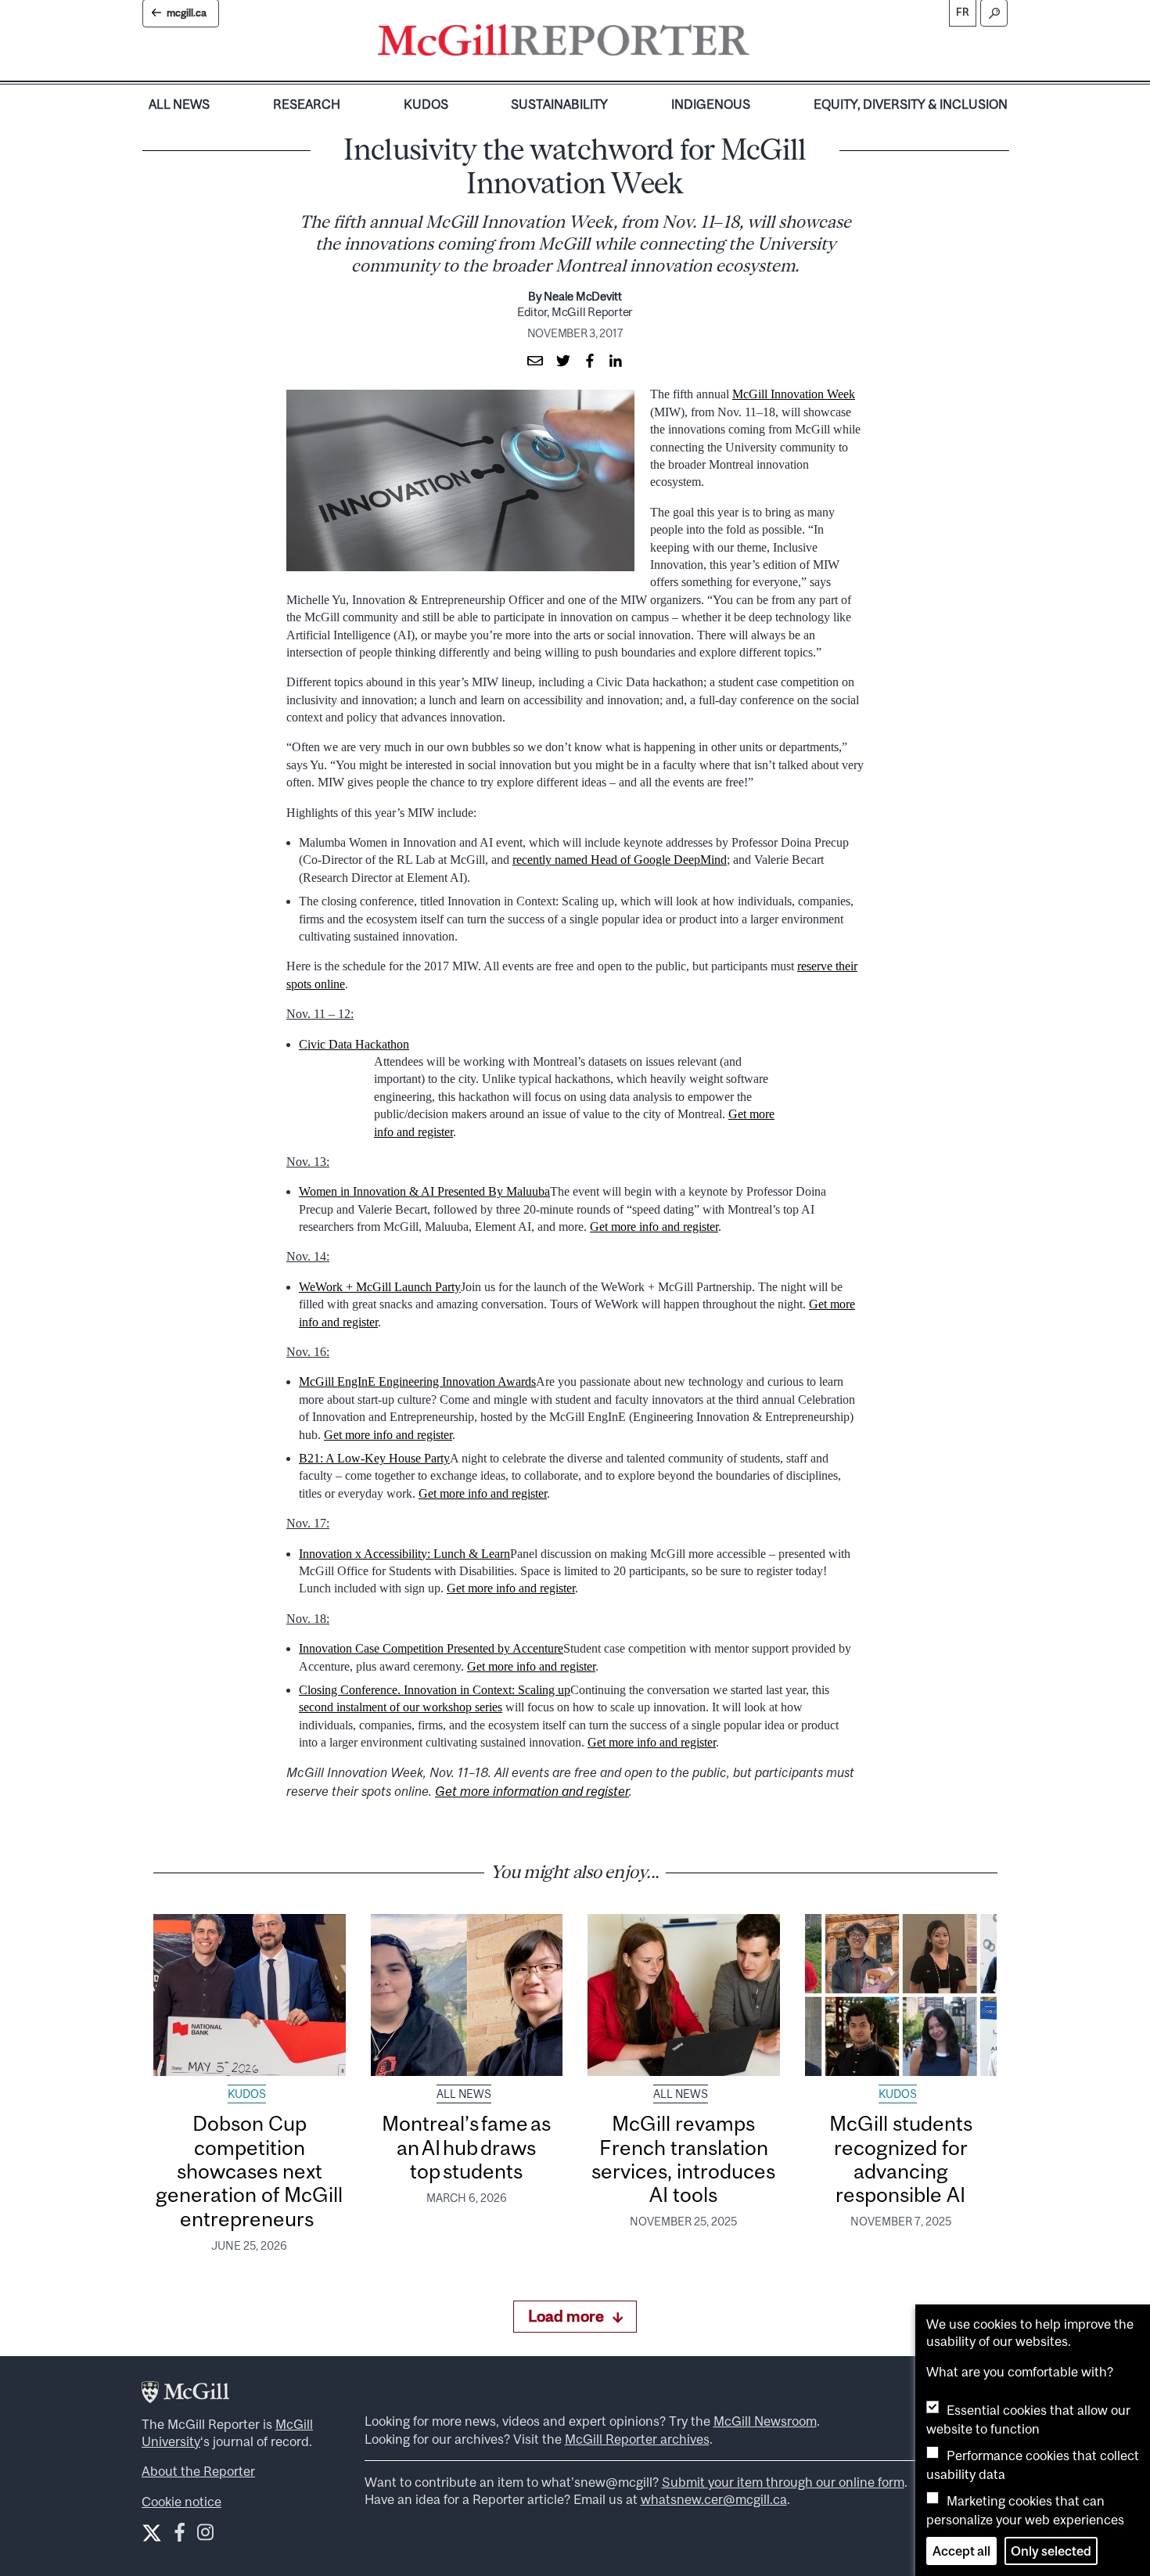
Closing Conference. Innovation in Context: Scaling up (435, 1690)
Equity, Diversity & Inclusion (911, 104)
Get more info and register (654, 1227)
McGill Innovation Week (794, 394)
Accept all (961, 2551)
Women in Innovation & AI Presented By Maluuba (424, 1191)
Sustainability (559, 104)
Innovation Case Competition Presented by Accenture (431, 1648)
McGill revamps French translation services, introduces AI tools (683, 2159)
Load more (566, 2316)
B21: (312, 1458)
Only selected (1051, 2551)
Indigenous (711, 104)
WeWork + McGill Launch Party (380, 1287)
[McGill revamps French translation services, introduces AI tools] (684, 1995)
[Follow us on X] (152, 2533)
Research (307, 104)
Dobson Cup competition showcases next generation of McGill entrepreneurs (249, 2171)
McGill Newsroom (765, 2421)
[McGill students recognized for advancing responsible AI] (901, 1995)
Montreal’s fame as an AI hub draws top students (466, 2147)
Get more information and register (532, 1791)
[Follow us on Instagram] (205, 2536)
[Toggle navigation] (763, 44)
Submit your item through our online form (783, 2482)
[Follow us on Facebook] (180, 2536)
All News (179, 104)
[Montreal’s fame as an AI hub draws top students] (467, 1995)
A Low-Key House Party (388, 1458)
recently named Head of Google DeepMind (620, 860)
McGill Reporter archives (637, 2439)
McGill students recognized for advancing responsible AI (901, 2159)
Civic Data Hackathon (354, 1044)
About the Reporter (198, 2471)
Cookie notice (181, 2502)
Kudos (426, 104)
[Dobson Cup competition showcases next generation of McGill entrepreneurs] (250, 1995)
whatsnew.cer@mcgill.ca (714, 2499)
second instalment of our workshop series (401, 1707)
